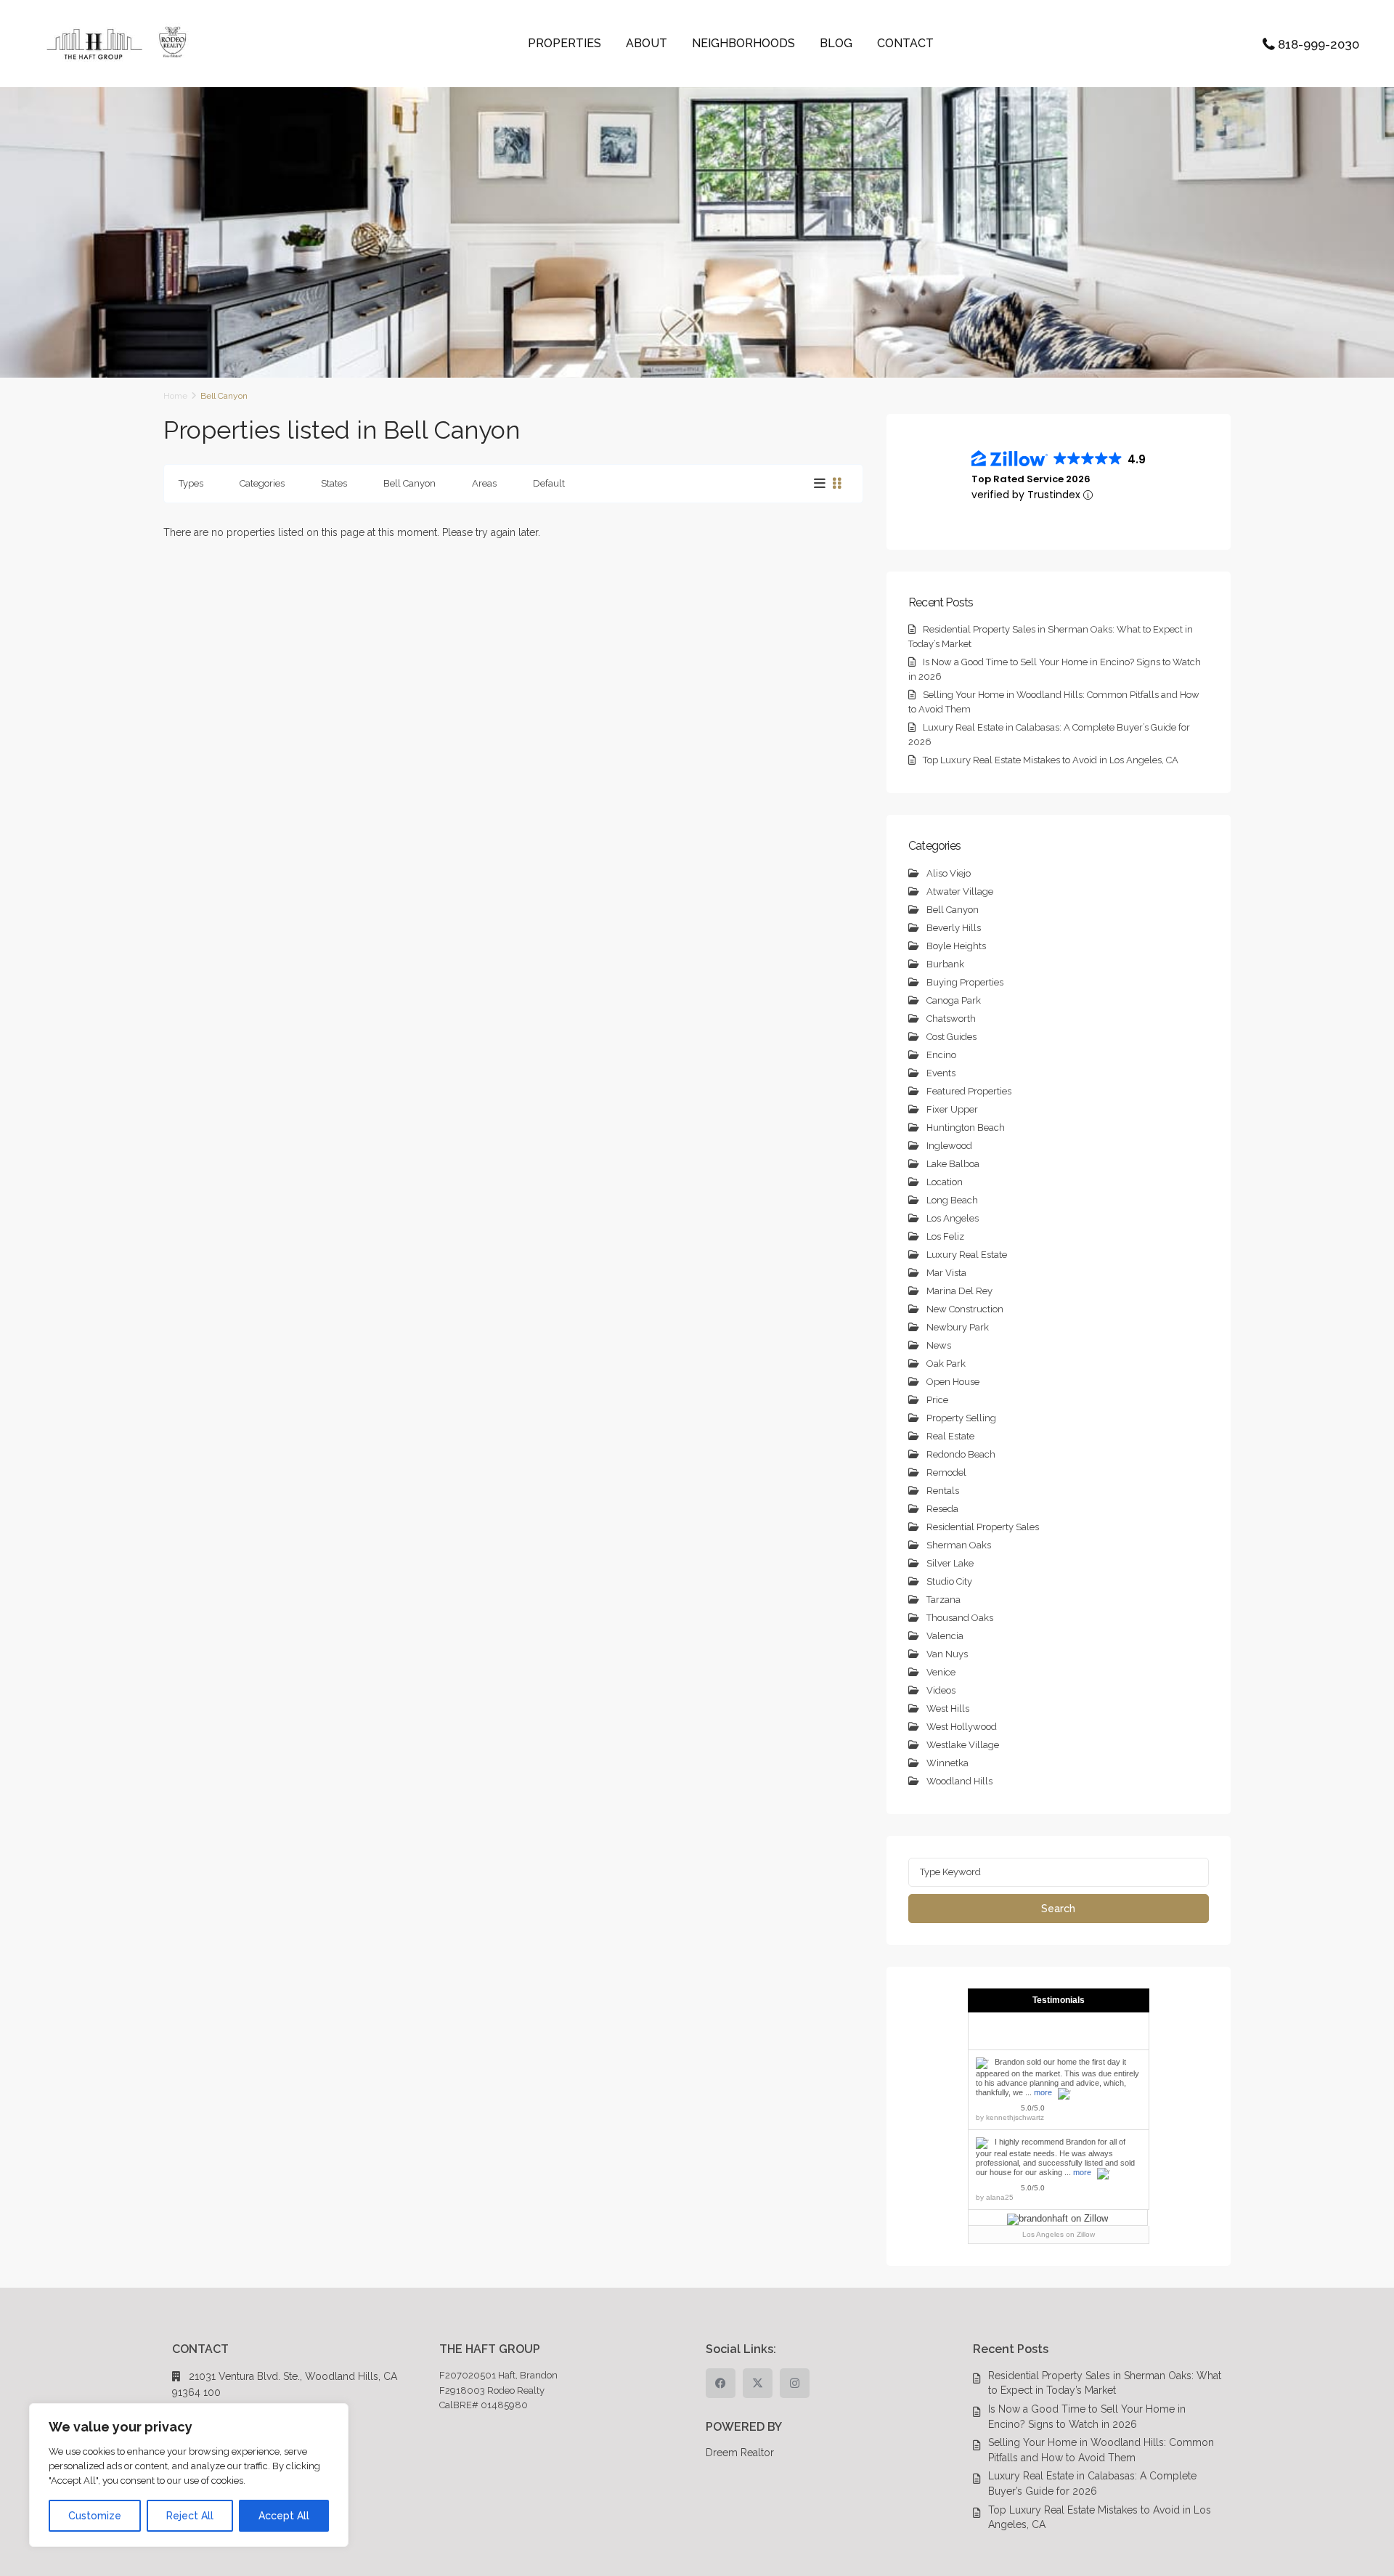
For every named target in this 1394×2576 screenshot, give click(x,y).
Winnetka (947, 1763)
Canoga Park (954, 1000)
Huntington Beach (966, 1127)
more (1043, 2092)
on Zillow (1059, 2234)
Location (945, 1182)
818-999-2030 (1318, 44)
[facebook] (721, 2383)
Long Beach (952, 1200)
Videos (941, 1690)
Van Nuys (947, 1654)
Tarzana (943, 1600)
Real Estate (950, 1436)
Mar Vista (946, 1273)
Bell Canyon (409, 483)
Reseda (942, 1509)
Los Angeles (953, 1218)
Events (941, 1073)
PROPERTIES (564, 43)
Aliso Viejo (949, 873)
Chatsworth (951, 1019)
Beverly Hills (954, 928)
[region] (189, 2475)
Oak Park (946, 1364)
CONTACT (905, 43)
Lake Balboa (953, 1164)
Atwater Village (960, 891)
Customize (95, 2516)
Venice (941, 1672)
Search (1058, 1909)
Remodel (946, 1472)
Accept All (284, 2516)
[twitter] (758, 2383)
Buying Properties (965, 982)
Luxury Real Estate (967, 1255)
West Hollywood (962, 1727)
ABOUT (647, 43)
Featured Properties (969, 1091)
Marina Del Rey (959, 1291)
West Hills (948, 1708)
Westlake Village (963, 1745)
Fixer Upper (952, 1109)
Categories (262, 483)
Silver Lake (950, 1563)
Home (175, 396)
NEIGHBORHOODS (743, 43)
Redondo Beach (961, 1454)
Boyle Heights (956, 946)
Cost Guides (951, 1037)
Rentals (943, 1491)
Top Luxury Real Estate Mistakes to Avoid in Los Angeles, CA (1051, 760)
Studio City (949, 1581)
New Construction (965, 1309)
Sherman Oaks (959, 1545)
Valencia (945, 1636)
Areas (484, 483)
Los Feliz (945, 1236)
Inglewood (949, 1146)
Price (937, 1400)
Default (549, 483)
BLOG (836, 43)
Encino (941, 1055)
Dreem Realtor (740, 2453)
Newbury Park (958, 1327)
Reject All (190, 2516)
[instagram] (795, 2383)
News (939, 1345)
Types (191, 483)
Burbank (945, 964)
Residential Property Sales (983, 1527)
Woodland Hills (959, 1781)
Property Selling (961, 1418)
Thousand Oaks (960, 1618)
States (334, 483)
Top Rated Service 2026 (1031, 479)
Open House (953, 1382)
